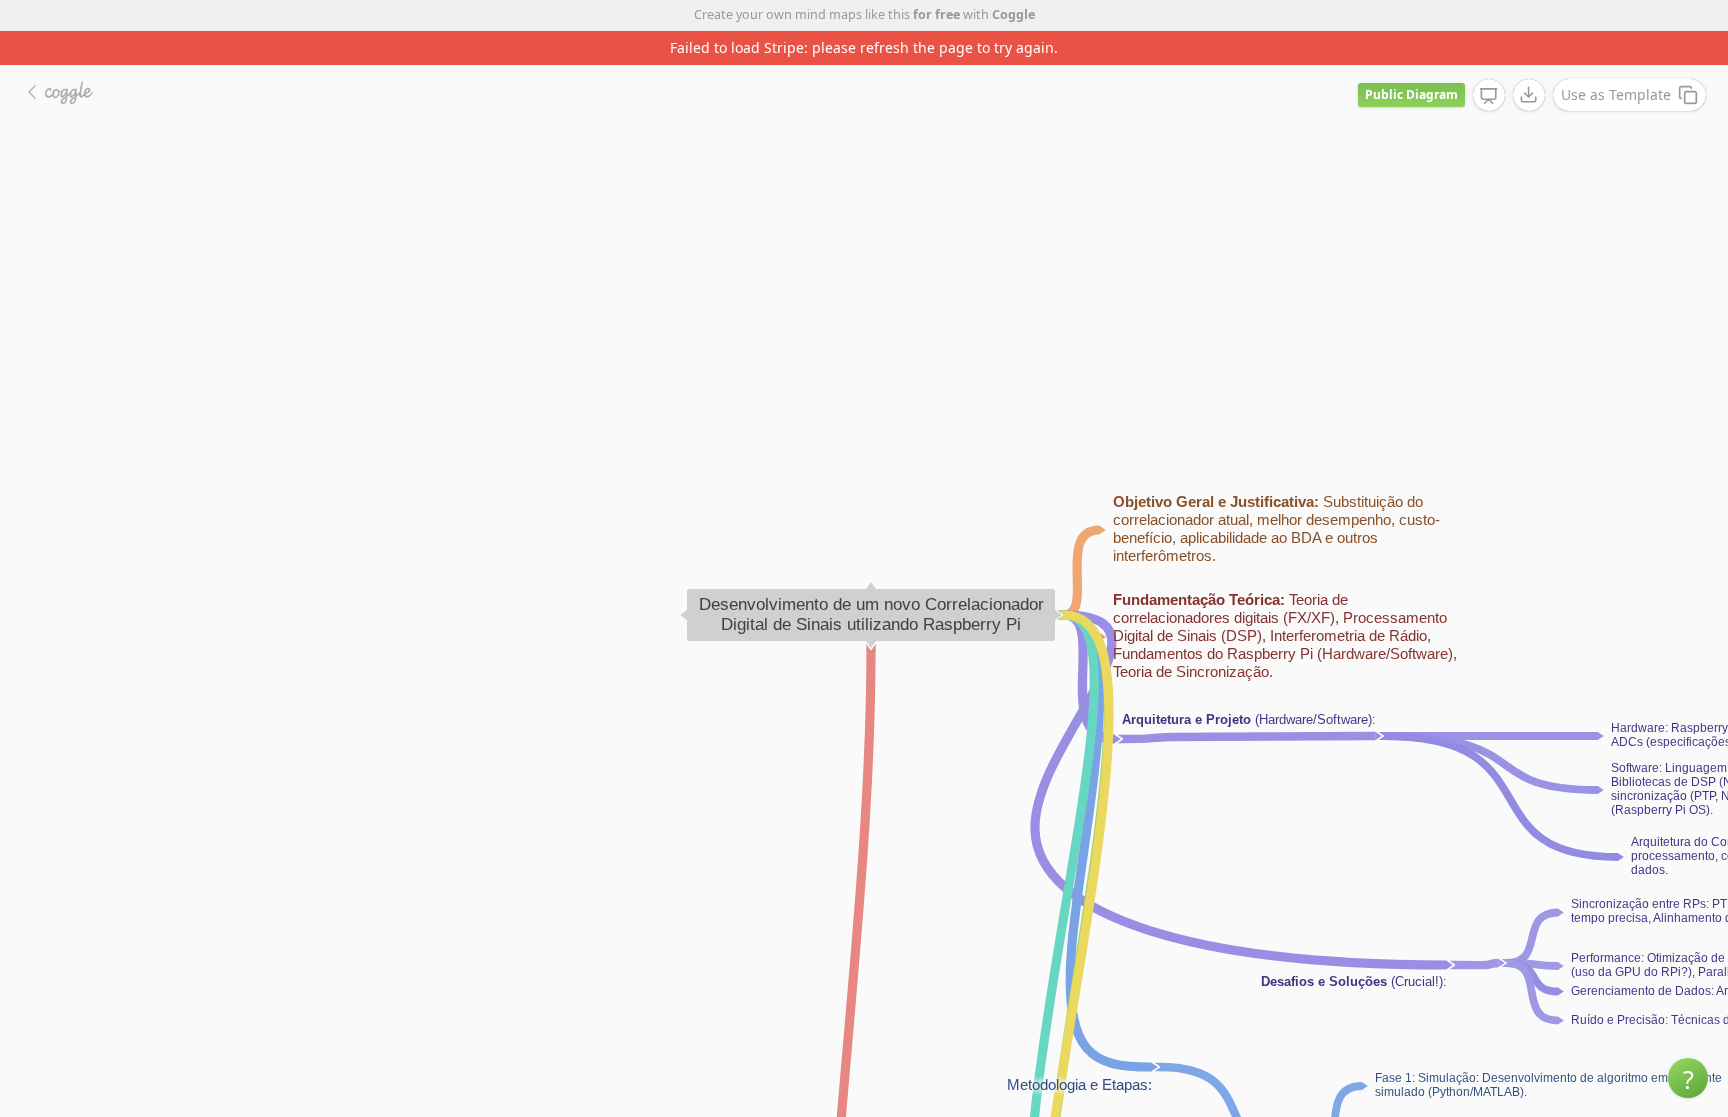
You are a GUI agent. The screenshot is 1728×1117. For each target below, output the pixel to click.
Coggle (1013, 14)
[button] (1688, 1078)
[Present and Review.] (1489, 96)
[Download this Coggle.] (1529, 95)
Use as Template (1616, 94)
